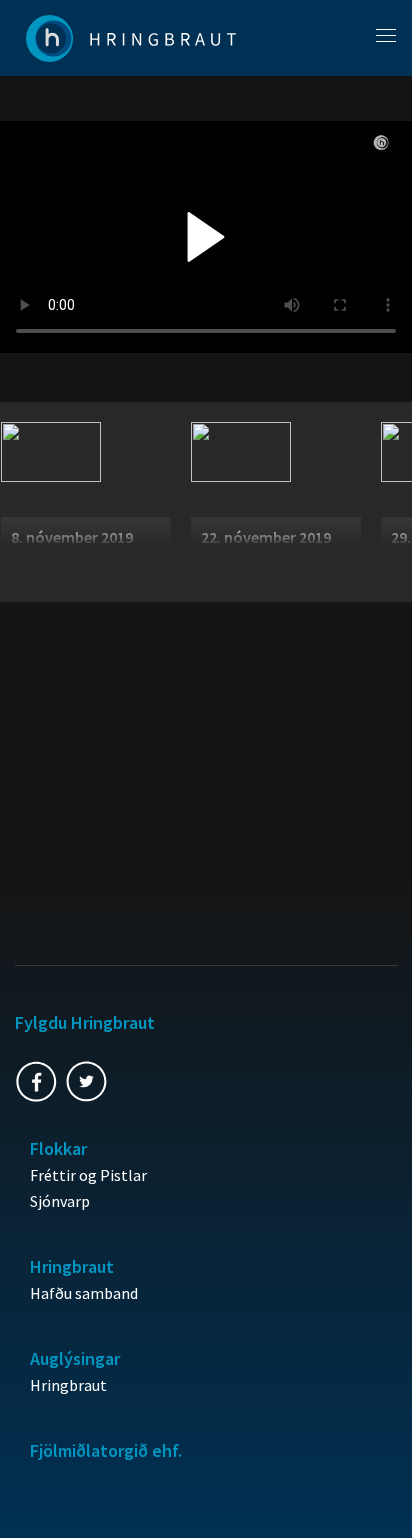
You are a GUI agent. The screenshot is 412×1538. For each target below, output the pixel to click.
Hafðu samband (84, 1293)
